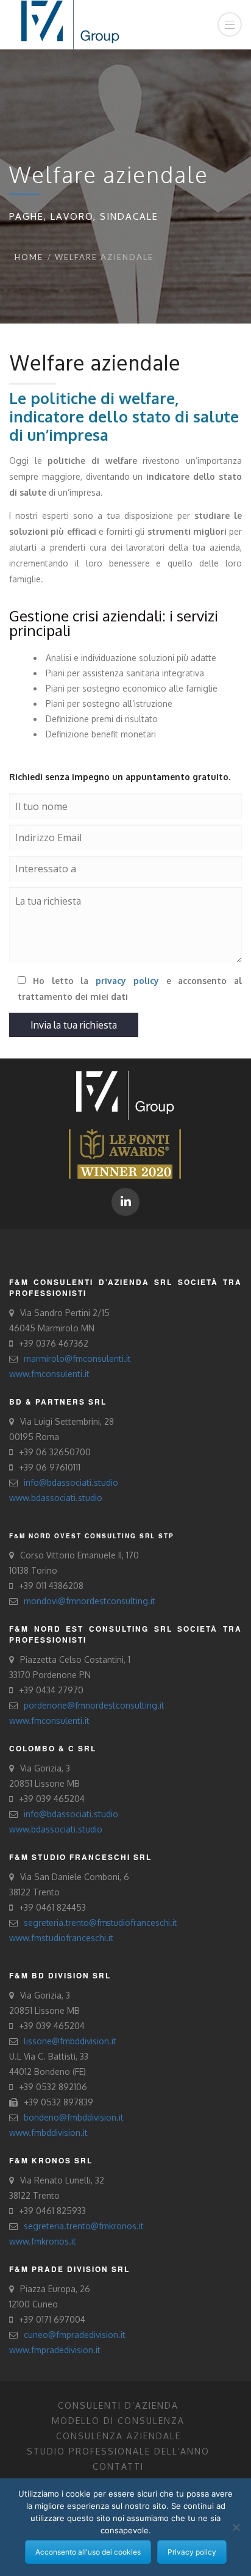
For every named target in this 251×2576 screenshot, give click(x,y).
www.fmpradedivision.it (55, 2350)
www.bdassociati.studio (56, 1498)
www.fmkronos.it (43, 2241)
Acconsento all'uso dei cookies (88, 2552)
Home (29, 257)
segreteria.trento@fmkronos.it (84, 2226)
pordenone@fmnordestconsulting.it (94, 1705)
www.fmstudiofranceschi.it (61, 1938)
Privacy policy (192, 2552)
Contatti (118, 2466)
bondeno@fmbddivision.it (74, 2117)
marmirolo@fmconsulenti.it (77, 1359)
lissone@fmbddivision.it (70, 2041)
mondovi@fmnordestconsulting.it (90, 1601)
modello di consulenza (118, 2421)
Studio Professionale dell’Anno (118, 2451)
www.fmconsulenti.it (49, 1374)
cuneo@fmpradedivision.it (75, 2335)
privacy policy (127, 981)
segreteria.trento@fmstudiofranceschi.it (100, 1923)
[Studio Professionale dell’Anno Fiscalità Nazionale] (125, 1153)
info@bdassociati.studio (71, 1482)
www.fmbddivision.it (48, 2133)
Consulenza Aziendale (118, 2436)
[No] (236, 2527)
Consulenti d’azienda (118, 2405)
